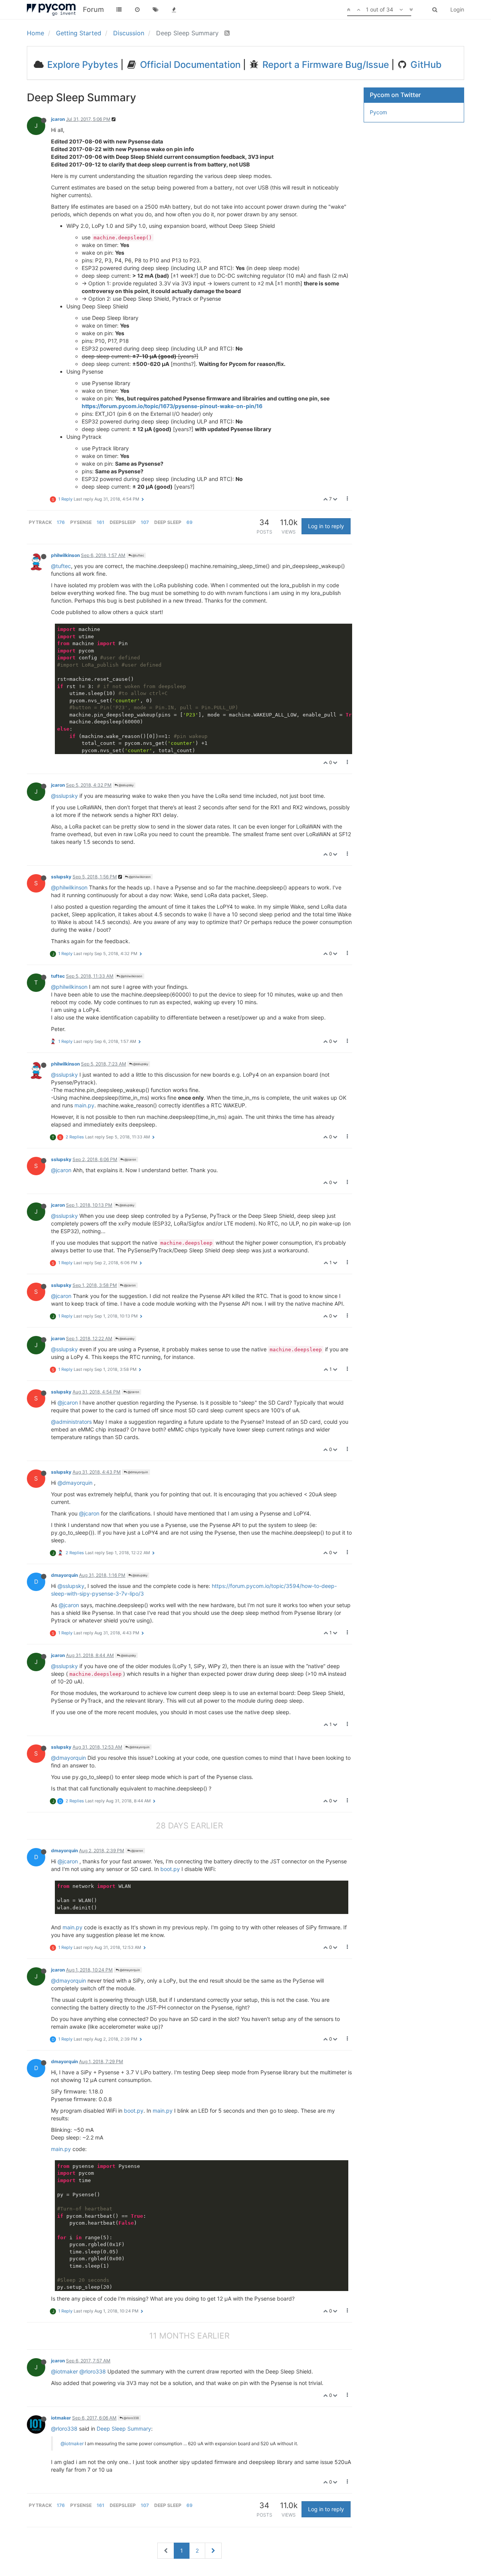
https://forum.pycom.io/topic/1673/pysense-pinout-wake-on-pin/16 (172, 406)
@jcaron (130, 1160)
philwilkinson (65, 555)
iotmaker (61, 2418)
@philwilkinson (139, 877)
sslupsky (61, 877)
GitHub (425, 65)
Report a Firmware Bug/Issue (325, 65)
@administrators (71, 1422)
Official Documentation (189, 65)
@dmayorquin (138, 1472)
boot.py (170, 1869)
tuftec (58, 976)
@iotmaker (64, 2371)
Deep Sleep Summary (124, 2429)
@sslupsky (126, 785)
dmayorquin (64, 1575)
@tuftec (138, 555)
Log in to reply (326, 526)
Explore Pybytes (82, 65)
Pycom (378, 112)
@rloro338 (93, 2371)
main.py (84, 1105)
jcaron (58, 119)
